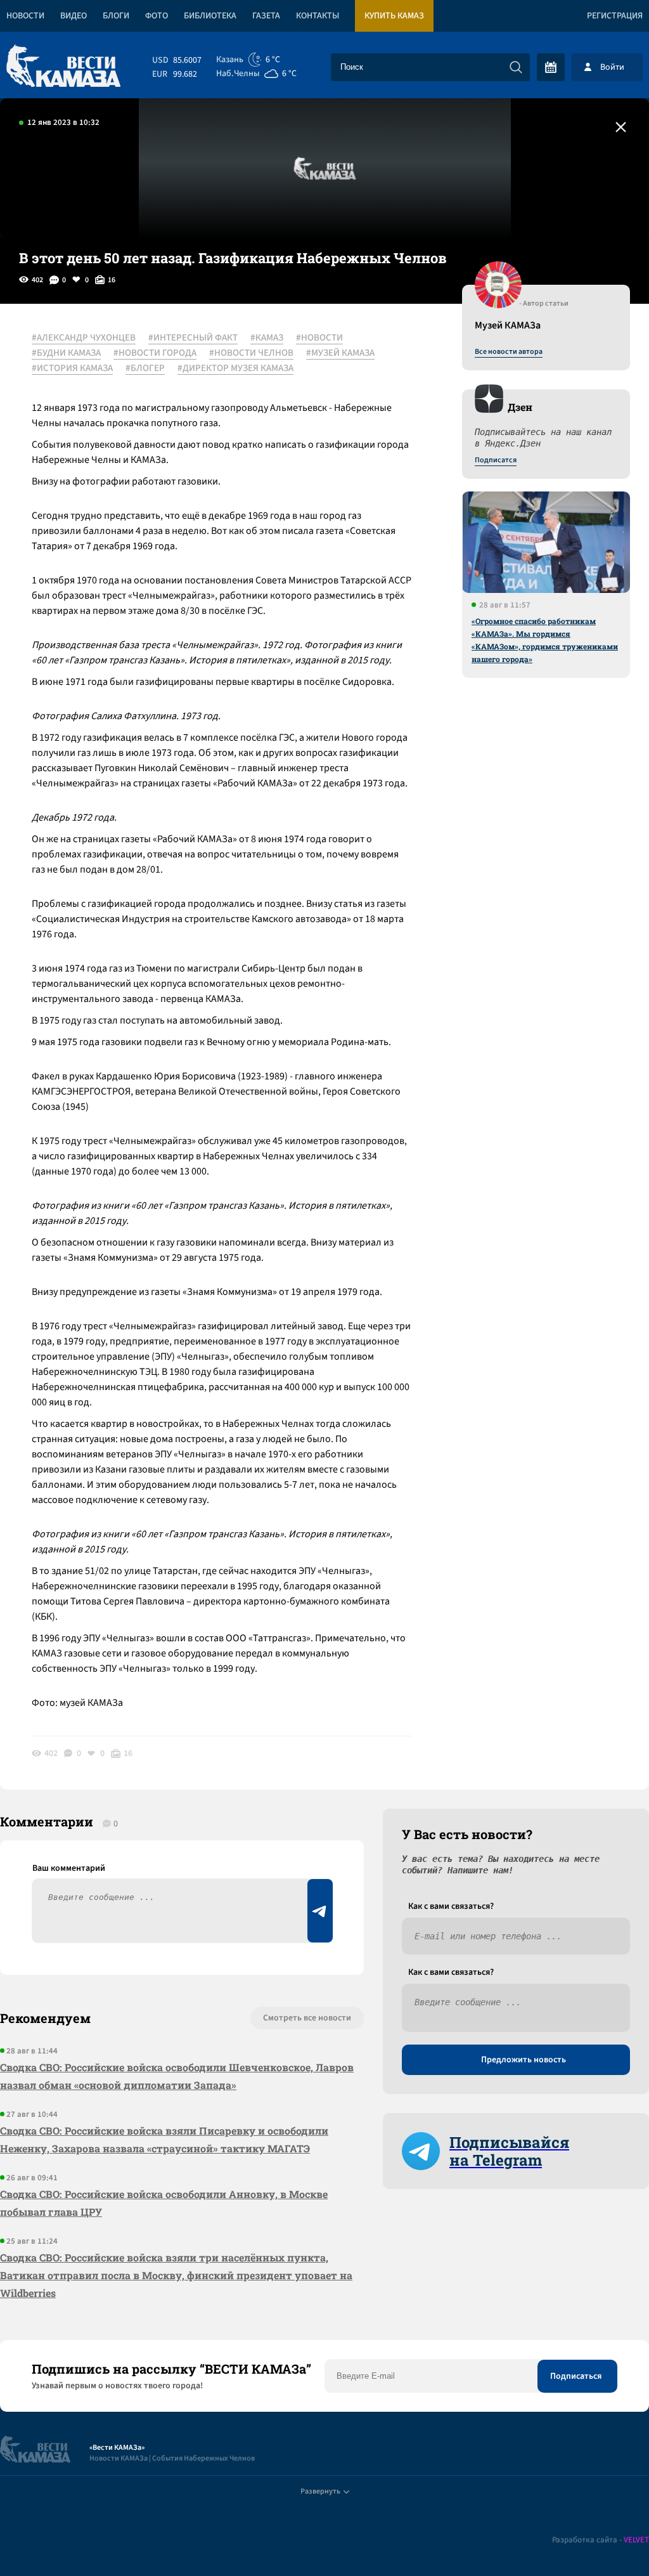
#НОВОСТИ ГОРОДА (155, 353)
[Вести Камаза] (63, 67)
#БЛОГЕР (145, 368)
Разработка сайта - (601, 2540)
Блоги (116, 16)
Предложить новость (524, 2060)
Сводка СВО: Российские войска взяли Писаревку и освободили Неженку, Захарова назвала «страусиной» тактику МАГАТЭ (164, 2139)
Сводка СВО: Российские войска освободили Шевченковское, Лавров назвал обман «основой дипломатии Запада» (177, 2076)
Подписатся (496, 460)
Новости (25, 16)
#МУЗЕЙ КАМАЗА (340, 353)
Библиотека (210, 16)
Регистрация (615, 16)
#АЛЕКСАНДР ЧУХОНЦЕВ (84, 338)
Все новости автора (509, 352)
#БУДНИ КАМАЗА (66, 353)
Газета (266, 16)
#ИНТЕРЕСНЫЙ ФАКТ (193, 338)
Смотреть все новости (307, 2018)
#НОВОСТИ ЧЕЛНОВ (251, 353)
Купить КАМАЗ (394, 16)
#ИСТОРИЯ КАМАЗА (72, 368)
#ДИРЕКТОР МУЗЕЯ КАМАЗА (235, 368)
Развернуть (320, 2491)
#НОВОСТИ (319, 338)
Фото (157, 16)
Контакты (318, 16)
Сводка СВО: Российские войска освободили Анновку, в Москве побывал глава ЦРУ (164, 2203)
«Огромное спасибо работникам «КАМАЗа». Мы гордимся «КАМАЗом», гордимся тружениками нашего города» (545, 640)
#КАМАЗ (267, 338)
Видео (74, 16)
